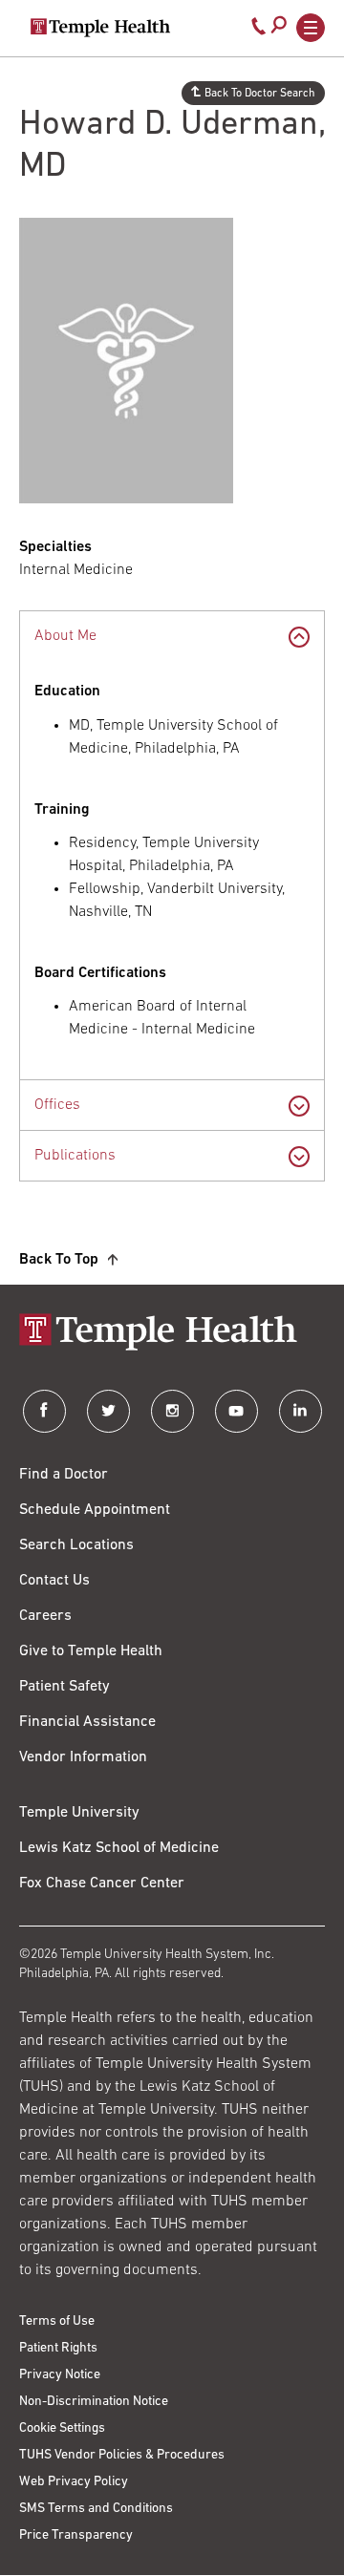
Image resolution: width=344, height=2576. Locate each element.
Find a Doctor (64, 1475)
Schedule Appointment (95, 1510)
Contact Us (54, 1581)
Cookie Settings (62, 2428)
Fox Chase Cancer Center (102, 1884)
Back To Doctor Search (260, 94)
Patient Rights (58, 2348)
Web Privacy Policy (74, 2482)
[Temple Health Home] (100, 28)
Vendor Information (83, 1757)
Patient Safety (64, 1687)
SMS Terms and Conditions (96, 2509)
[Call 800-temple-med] (259, 31)
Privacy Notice (60, 2375)
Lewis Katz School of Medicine (119, 1848)
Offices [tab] (57, 1105)
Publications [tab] (75, 1156)
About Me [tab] (65, 636)
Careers (45, 1616)
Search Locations (76, 1545)
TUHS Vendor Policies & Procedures (122, 2455)
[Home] (172, 1334)
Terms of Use (57, 2321)
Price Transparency (76, 2535)
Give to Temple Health (91, 1651)
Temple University (79, 1813)
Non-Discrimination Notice (94, 2402)
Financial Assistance (87, 1722)
